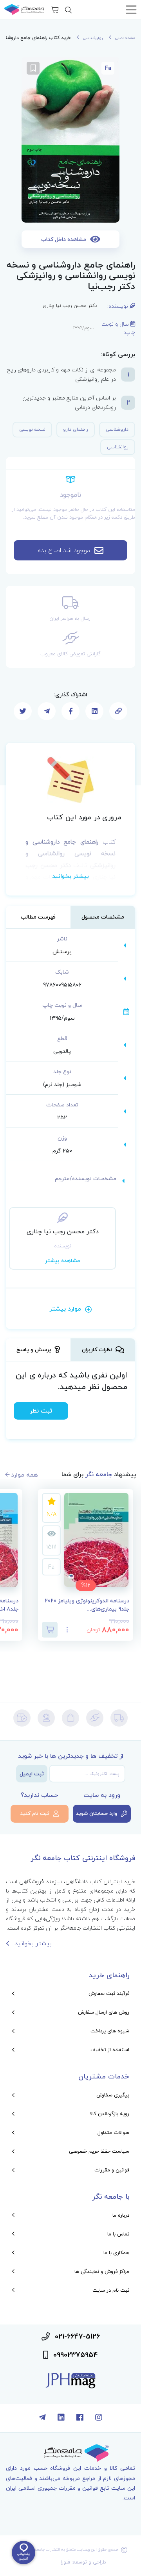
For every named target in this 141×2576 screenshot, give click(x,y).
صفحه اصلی (125, 38)
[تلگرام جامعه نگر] (42, 2418)
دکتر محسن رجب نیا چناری (70, 306)
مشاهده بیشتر (62, 1260)
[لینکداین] (61, 2418)
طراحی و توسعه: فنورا (83, 2562)
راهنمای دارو (76, 429)
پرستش (62, 952)
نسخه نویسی (32, 429)
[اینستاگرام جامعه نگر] (99, 2418)
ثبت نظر (41, 1411)
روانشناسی (118, 447)
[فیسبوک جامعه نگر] (80, 2418)
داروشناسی (117, 429)
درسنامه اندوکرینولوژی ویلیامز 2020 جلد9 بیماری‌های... (87, 1605)
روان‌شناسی (93, 38)
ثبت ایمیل (32, 1774)
